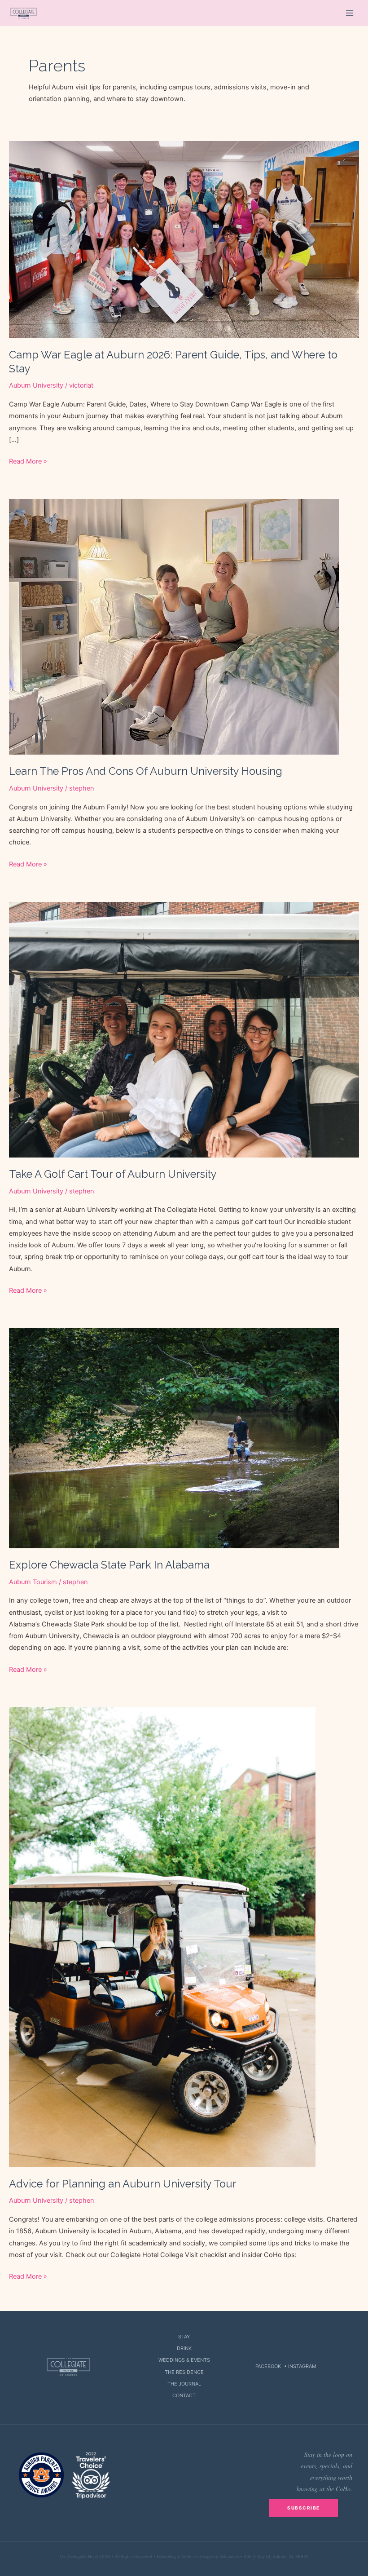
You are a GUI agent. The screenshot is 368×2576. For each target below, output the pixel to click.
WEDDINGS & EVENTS (184, 2360)
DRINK (184, 2348)
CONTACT (184, 2395)
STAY (184, 2337)
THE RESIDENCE (184, 2372)
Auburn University (36, 385)
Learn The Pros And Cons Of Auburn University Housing (146, 771)
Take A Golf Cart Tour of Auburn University (113, 1174)
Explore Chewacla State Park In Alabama (109, 1565)
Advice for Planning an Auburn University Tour (123, 2184)
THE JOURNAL (184, 2384)
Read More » (28, 462)
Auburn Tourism (33, 1582)
